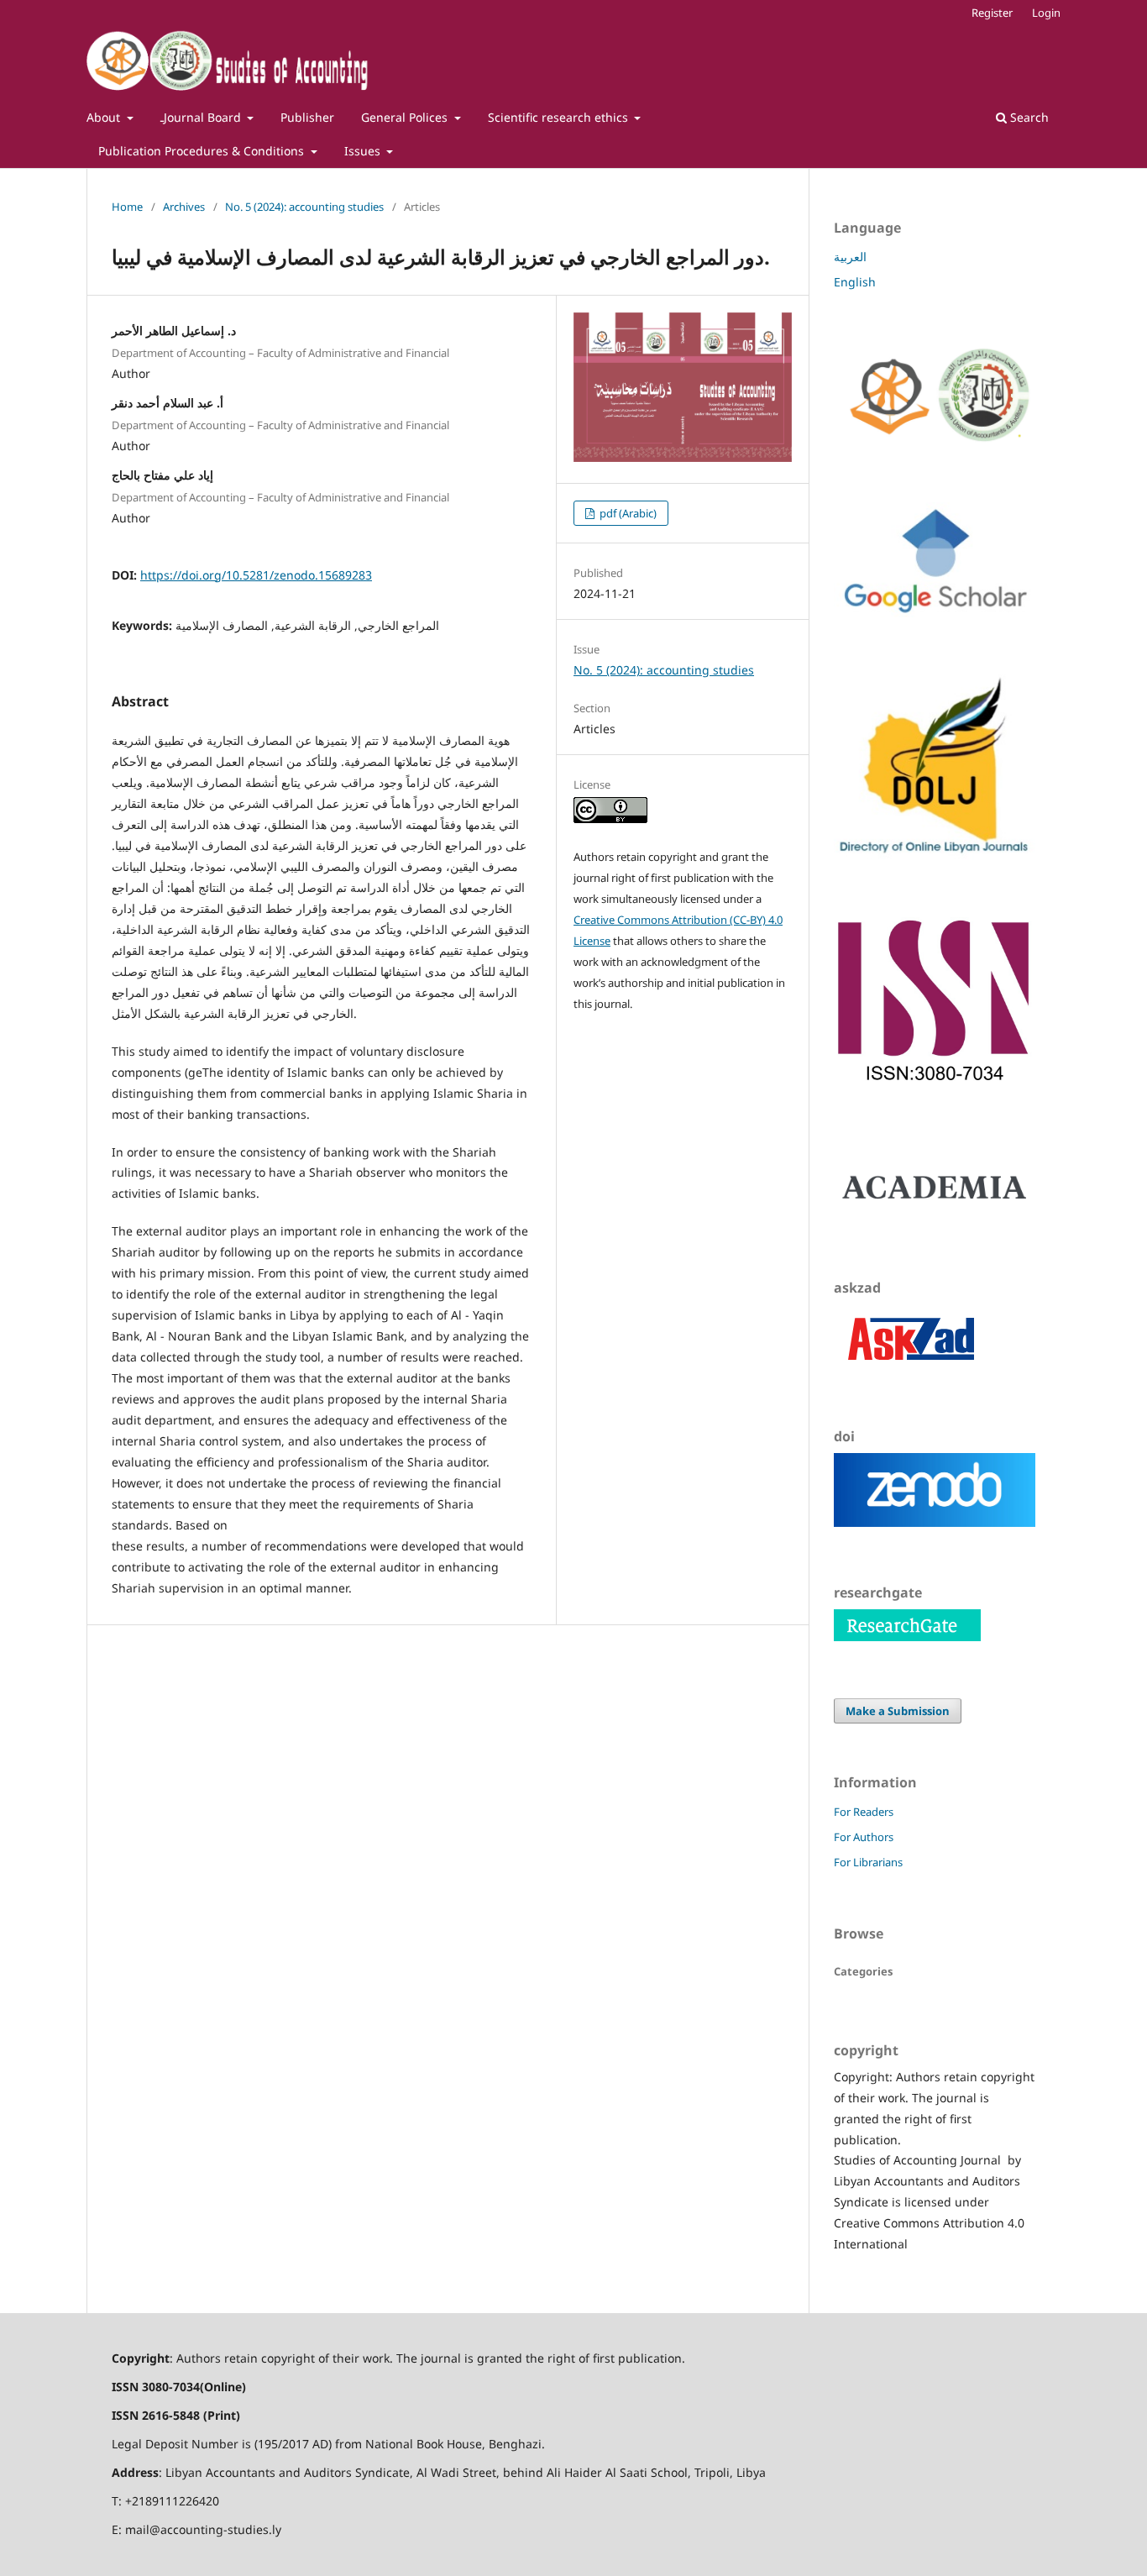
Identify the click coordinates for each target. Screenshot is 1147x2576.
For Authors (864, 1837)
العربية (850, 257)
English (855, 282)
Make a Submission (898, 1711)
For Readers (864, 1812)
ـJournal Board (202, 117)
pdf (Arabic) (627, 513)
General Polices (406, 117)
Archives (184, 207)
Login (1046, 13)
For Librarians (868, 1862)
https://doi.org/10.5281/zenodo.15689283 (256, 575)
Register (992, 13)
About (105, 117)
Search (1028, 117)
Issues (364, 151)
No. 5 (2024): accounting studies (304, 207)
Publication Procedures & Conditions (203, 151)
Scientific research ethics (560, 117)
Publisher (307, 117)
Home (127, 207)
